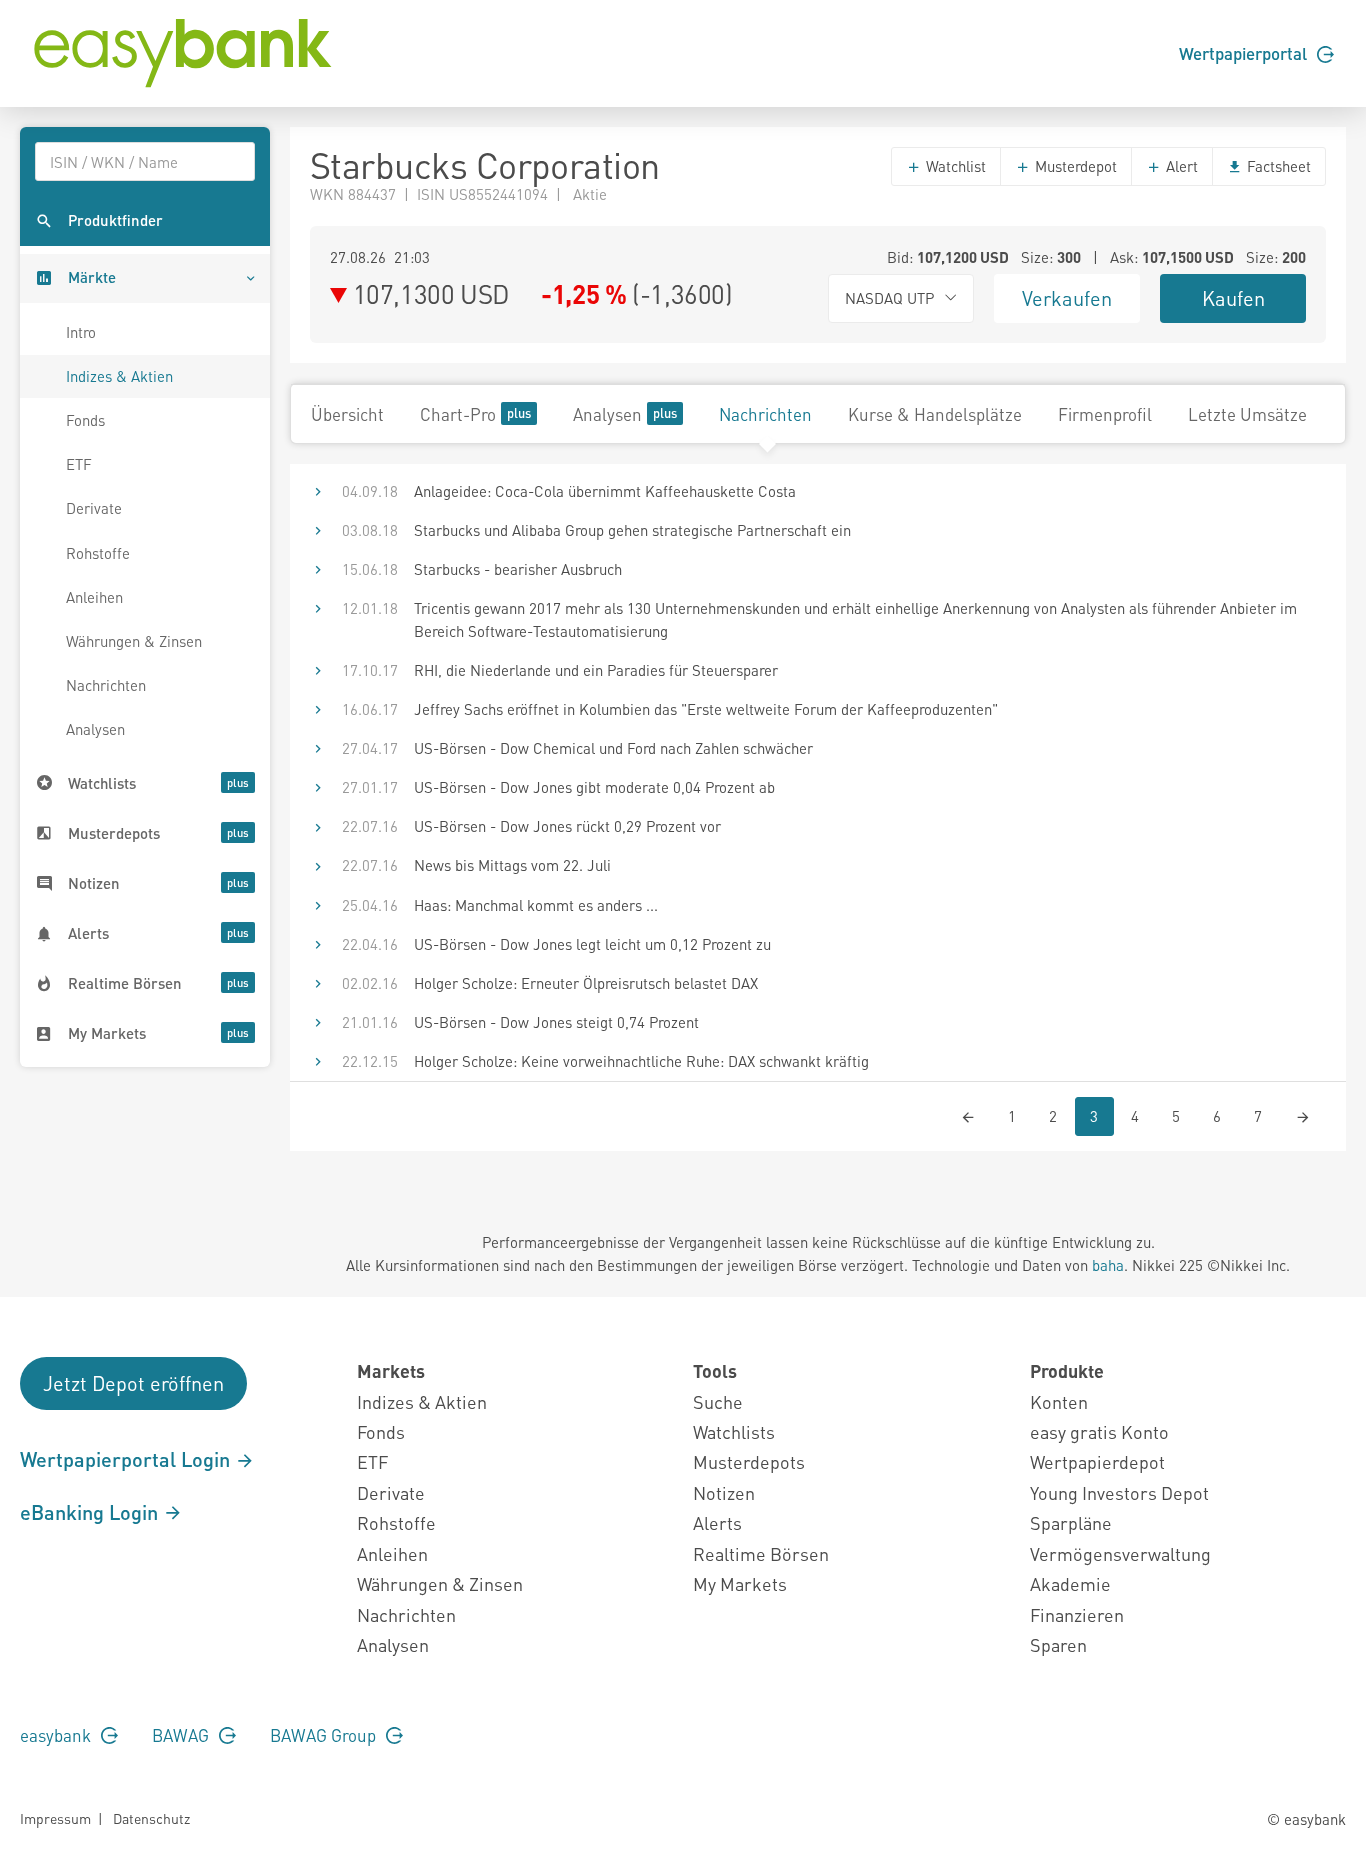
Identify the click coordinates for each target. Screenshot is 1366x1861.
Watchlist (954, 166)
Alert (1180, 166)
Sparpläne (1071, 1522)
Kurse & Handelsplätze (935, 414)
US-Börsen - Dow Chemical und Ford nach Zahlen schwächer (613, 748)
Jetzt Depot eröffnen (133, 1383)
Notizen (724, 1492)
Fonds (85, 420)
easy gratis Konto (1099, 1431)
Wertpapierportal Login (127, 1459)
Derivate (94, 508)
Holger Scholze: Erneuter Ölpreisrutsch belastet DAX (586, 983)
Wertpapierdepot (1097, 1461)
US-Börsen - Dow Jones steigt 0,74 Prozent (556, 1022)
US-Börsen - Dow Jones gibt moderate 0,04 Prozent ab (594, 787)
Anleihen (94, 597)
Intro (81, 332)
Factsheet (1277, 166)
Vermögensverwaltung (1120, 1553)
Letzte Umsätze (1247, 414)
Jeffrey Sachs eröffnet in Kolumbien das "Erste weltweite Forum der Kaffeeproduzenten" (706, 709)
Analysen (95, 729)
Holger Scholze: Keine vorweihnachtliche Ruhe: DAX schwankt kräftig (641, 1061)
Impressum (55, 1818)
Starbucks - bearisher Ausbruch (518, 569)
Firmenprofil (1105, 414)
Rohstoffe (98, 553)
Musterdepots (749, 1461)
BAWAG (182, 1735)
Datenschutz (151, 1818)
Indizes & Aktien (119, 376)
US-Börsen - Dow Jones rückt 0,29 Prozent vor (567, 826)
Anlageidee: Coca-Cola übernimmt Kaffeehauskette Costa (605, 491)
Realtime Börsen (761, 1553)
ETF (79, 464)
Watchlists (734, 1431)
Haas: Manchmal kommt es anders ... (536, 905)
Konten (1059, 1401)
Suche (718, 1401)
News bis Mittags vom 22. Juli (512, 865)
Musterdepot (1074, 166)
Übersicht (347, 414)
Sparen (1058, 1644)
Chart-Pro (458, 414)
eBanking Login (91, 1512)
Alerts (717, 1522)
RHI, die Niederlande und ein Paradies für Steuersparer (596, 670)
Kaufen (1233, 298)
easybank (57, 1735)
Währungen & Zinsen (134, 641)
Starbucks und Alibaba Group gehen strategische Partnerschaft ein (632, 530)
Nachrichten (106, 685)
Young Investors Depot (1119, 1492)
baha (1108, 1265)
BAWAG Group (325, 1735)
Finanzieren (1077, 1614)
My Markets (740, 1583)
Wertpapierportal (1245, 53)
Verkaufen (1067, 298)
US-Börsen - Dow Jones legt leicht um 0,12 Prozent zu (592, 944)
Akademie (1070, 1583)
